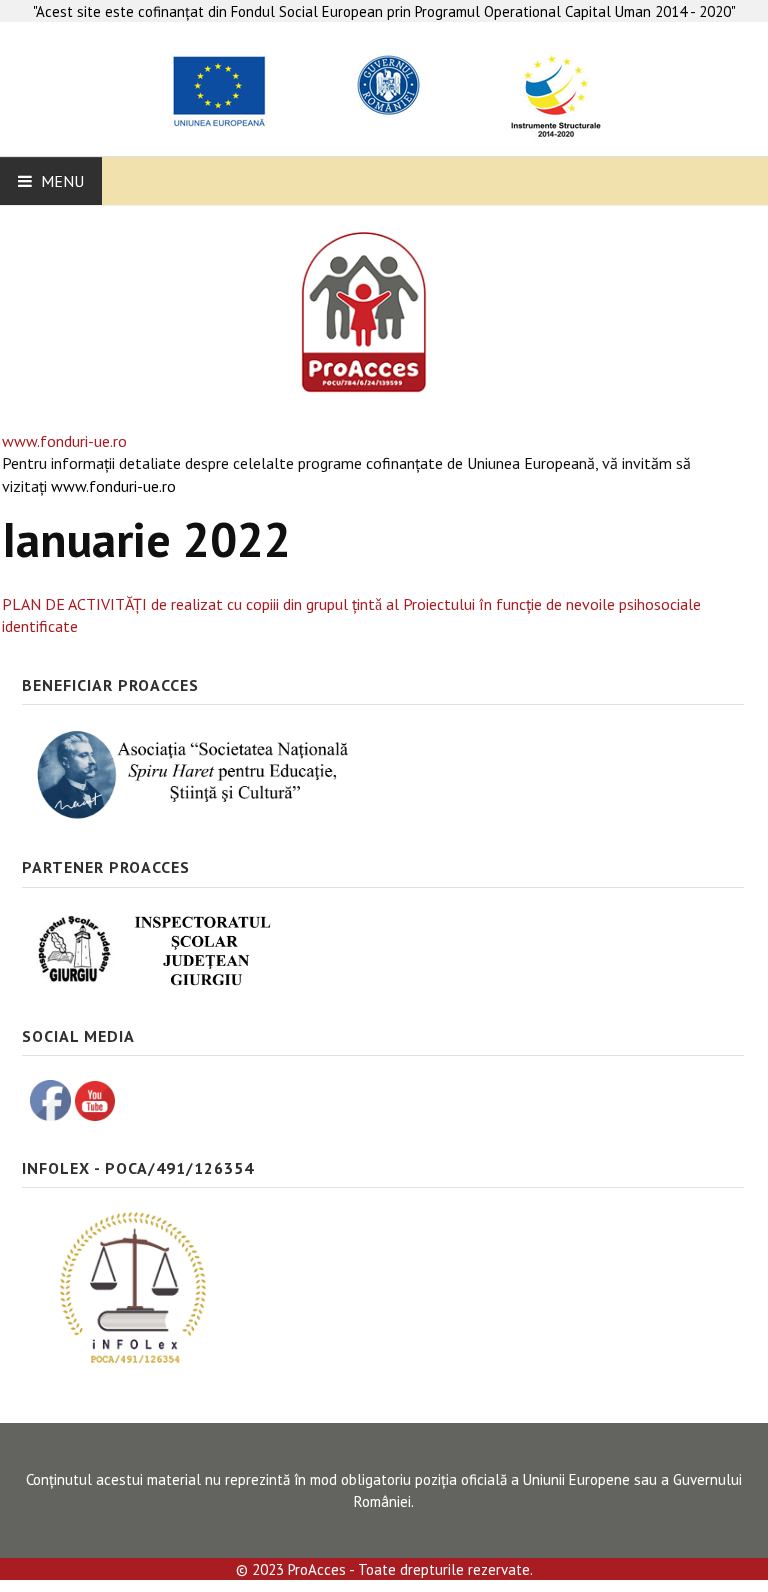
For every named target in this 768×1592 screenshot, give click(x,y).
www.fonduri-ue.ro (64, 441)
